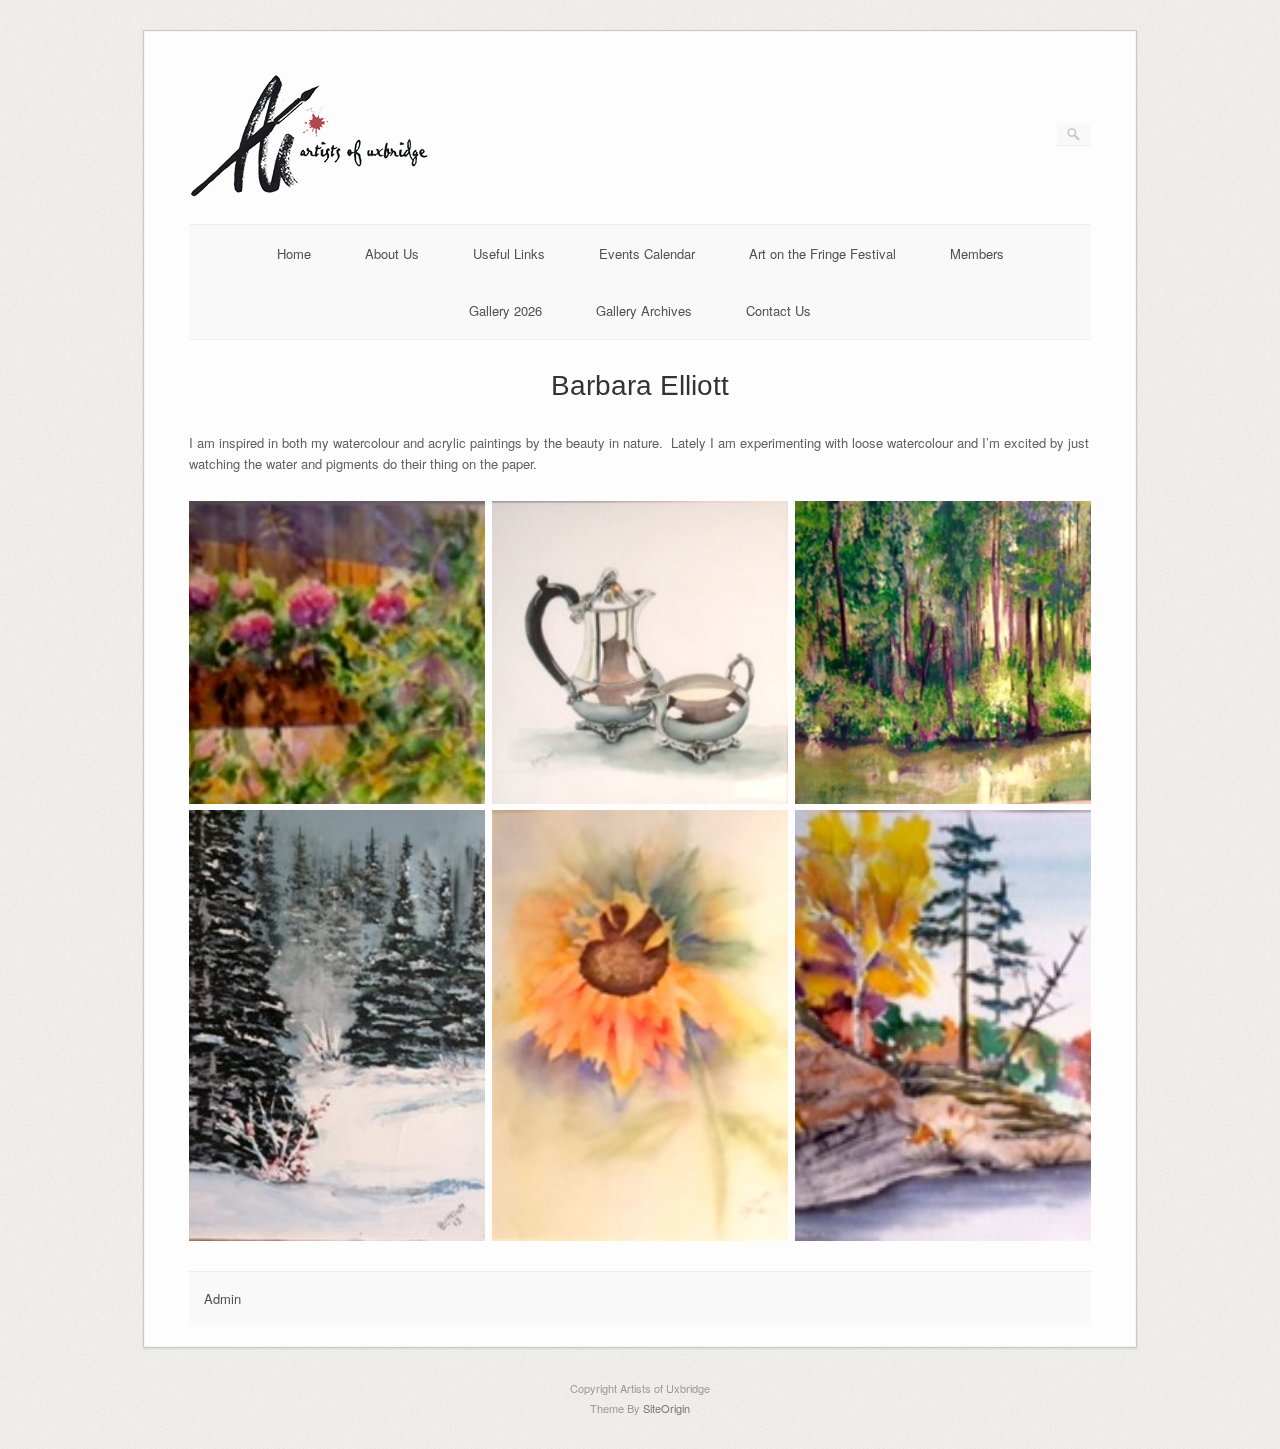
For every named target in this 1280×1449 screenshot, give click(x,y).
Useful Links (509, 253)
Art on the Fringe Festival (822, 253)
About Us (392, 253)
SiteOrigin (666, 1408)
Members (977, 253)
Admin (222, 1298)
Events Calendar (647, 253)
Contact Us (778, 310)
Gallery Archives (644, 310)
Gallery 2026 (505, 310)
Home (294, 253)
